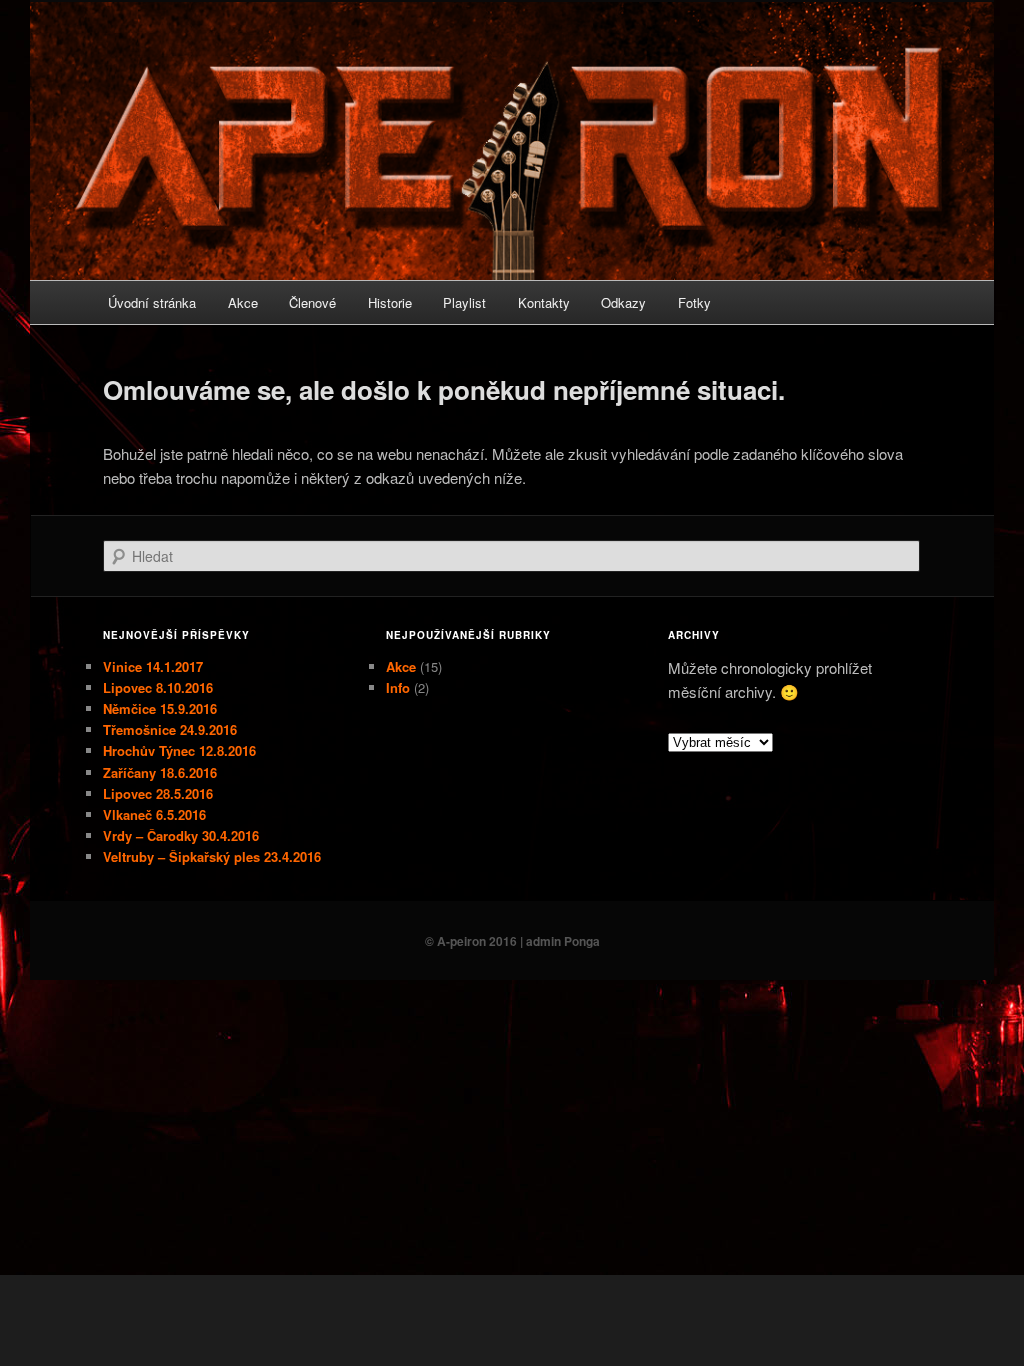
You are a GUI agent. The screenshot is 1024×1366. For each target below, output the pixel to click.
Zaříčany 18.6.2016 (160, 772)
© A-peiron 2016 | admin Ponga (512, 941)
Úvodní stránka (152, 302)
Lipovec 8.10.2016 (158, 687)
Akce (243, 302)
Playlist (464, 302)
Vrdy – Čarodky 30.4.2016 (181, 835)
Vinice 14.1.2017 (153, 666)
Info (398, 687)
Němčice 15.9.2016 (160, 708)
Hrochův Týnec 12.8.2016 (179, 750)
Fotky (694, 302)
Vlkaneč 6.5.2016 (154, 814)
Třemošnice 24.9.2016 (170, 729)
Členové (312, 302)
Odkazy (623, 302)
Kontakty (544, 302)
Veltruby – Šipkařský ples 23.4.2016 (212, 856)
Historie (390, 302)
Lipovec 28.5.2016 (158, 793)
